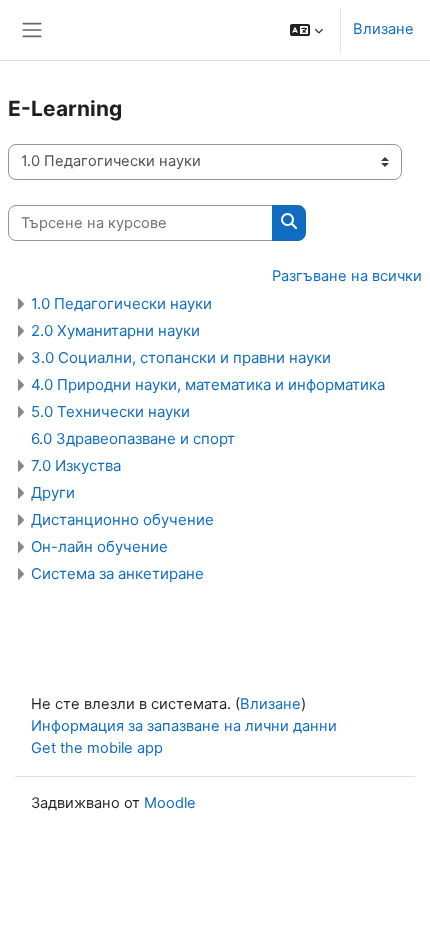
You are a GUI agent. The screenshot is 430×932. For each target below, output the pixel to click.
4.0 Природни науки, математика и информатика (208, 384)
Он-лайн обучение (99, 546)
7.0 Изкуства (76, 465)
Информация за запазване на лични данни (184, 726)
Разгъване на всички (347, 276)
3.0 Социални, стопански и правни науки (181, 357)
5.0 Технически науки (110, 411)
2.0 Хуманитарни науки (115, 330)
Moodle (170, 803)
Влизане (383, 29)
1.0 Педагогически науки (121, 303)
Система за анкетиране (117, 573)
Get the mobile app (97, 748)
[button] (306, 30)
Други (53, 492)
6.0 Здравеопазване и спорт (133, 438)
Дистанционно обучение (122, 519)
